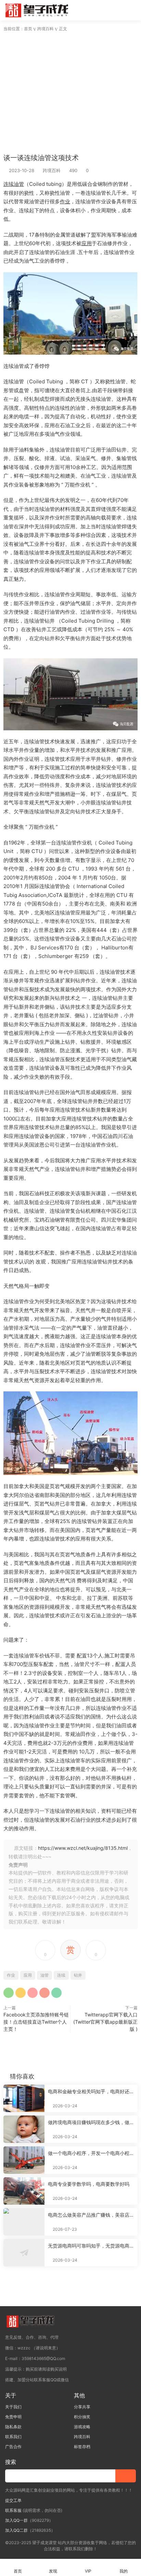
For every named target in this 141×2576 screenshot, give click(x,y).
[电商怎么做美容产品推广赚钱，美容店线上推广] (24, 2222)
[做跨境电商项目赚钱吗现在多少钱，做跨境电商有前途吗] (24, 2129)
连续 (9, 184)
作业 (65, 201)
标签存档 (82, 2447)
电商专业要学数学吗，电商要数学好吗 (89, 2184)
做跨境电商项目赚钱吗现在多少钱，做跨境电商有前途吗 (91, 2123)
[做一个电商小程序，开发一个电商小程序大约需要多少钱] (24, 2160)
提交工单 (13, 2500)
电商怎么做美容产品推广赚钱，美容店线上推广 (91, 2215)
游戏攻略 (82, 2427)
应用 (87, 243)
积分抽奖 (82, 2417)
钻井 (78, 1975)
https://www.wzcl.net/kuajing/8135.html (83, 1848)
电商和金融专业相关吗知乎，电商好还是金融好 (91, 2092)
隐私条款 (13, 2427)
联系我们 (13, 2437)
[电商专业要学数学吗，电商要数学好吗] (24, 2191)
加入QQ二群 (16, 2530)
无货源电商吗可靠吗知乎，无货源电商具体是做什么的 (91, 2246)
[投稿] (102, 10)
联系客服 (13, 2510)
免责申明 (13, 2417)
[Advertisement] (70, 91)
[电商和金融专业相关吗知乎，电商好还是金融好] (24, 2098)
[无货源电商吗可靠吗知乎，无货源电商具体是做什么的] (24, 2253)
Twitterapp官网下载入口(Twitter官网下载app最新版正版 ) (105, 2022)
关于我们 (13, 2407)
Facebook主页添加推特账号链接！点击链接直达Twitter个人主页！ (36, 2022)
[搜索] (113, 10)
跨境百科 (52, 170)
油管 (19, 184)
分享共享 (82, 2407)
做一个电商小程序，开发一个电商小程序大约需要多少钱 (91, 2153)
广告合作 (13, 2447)
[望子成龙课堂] (38, 10)
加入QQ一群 (16, 2520)
